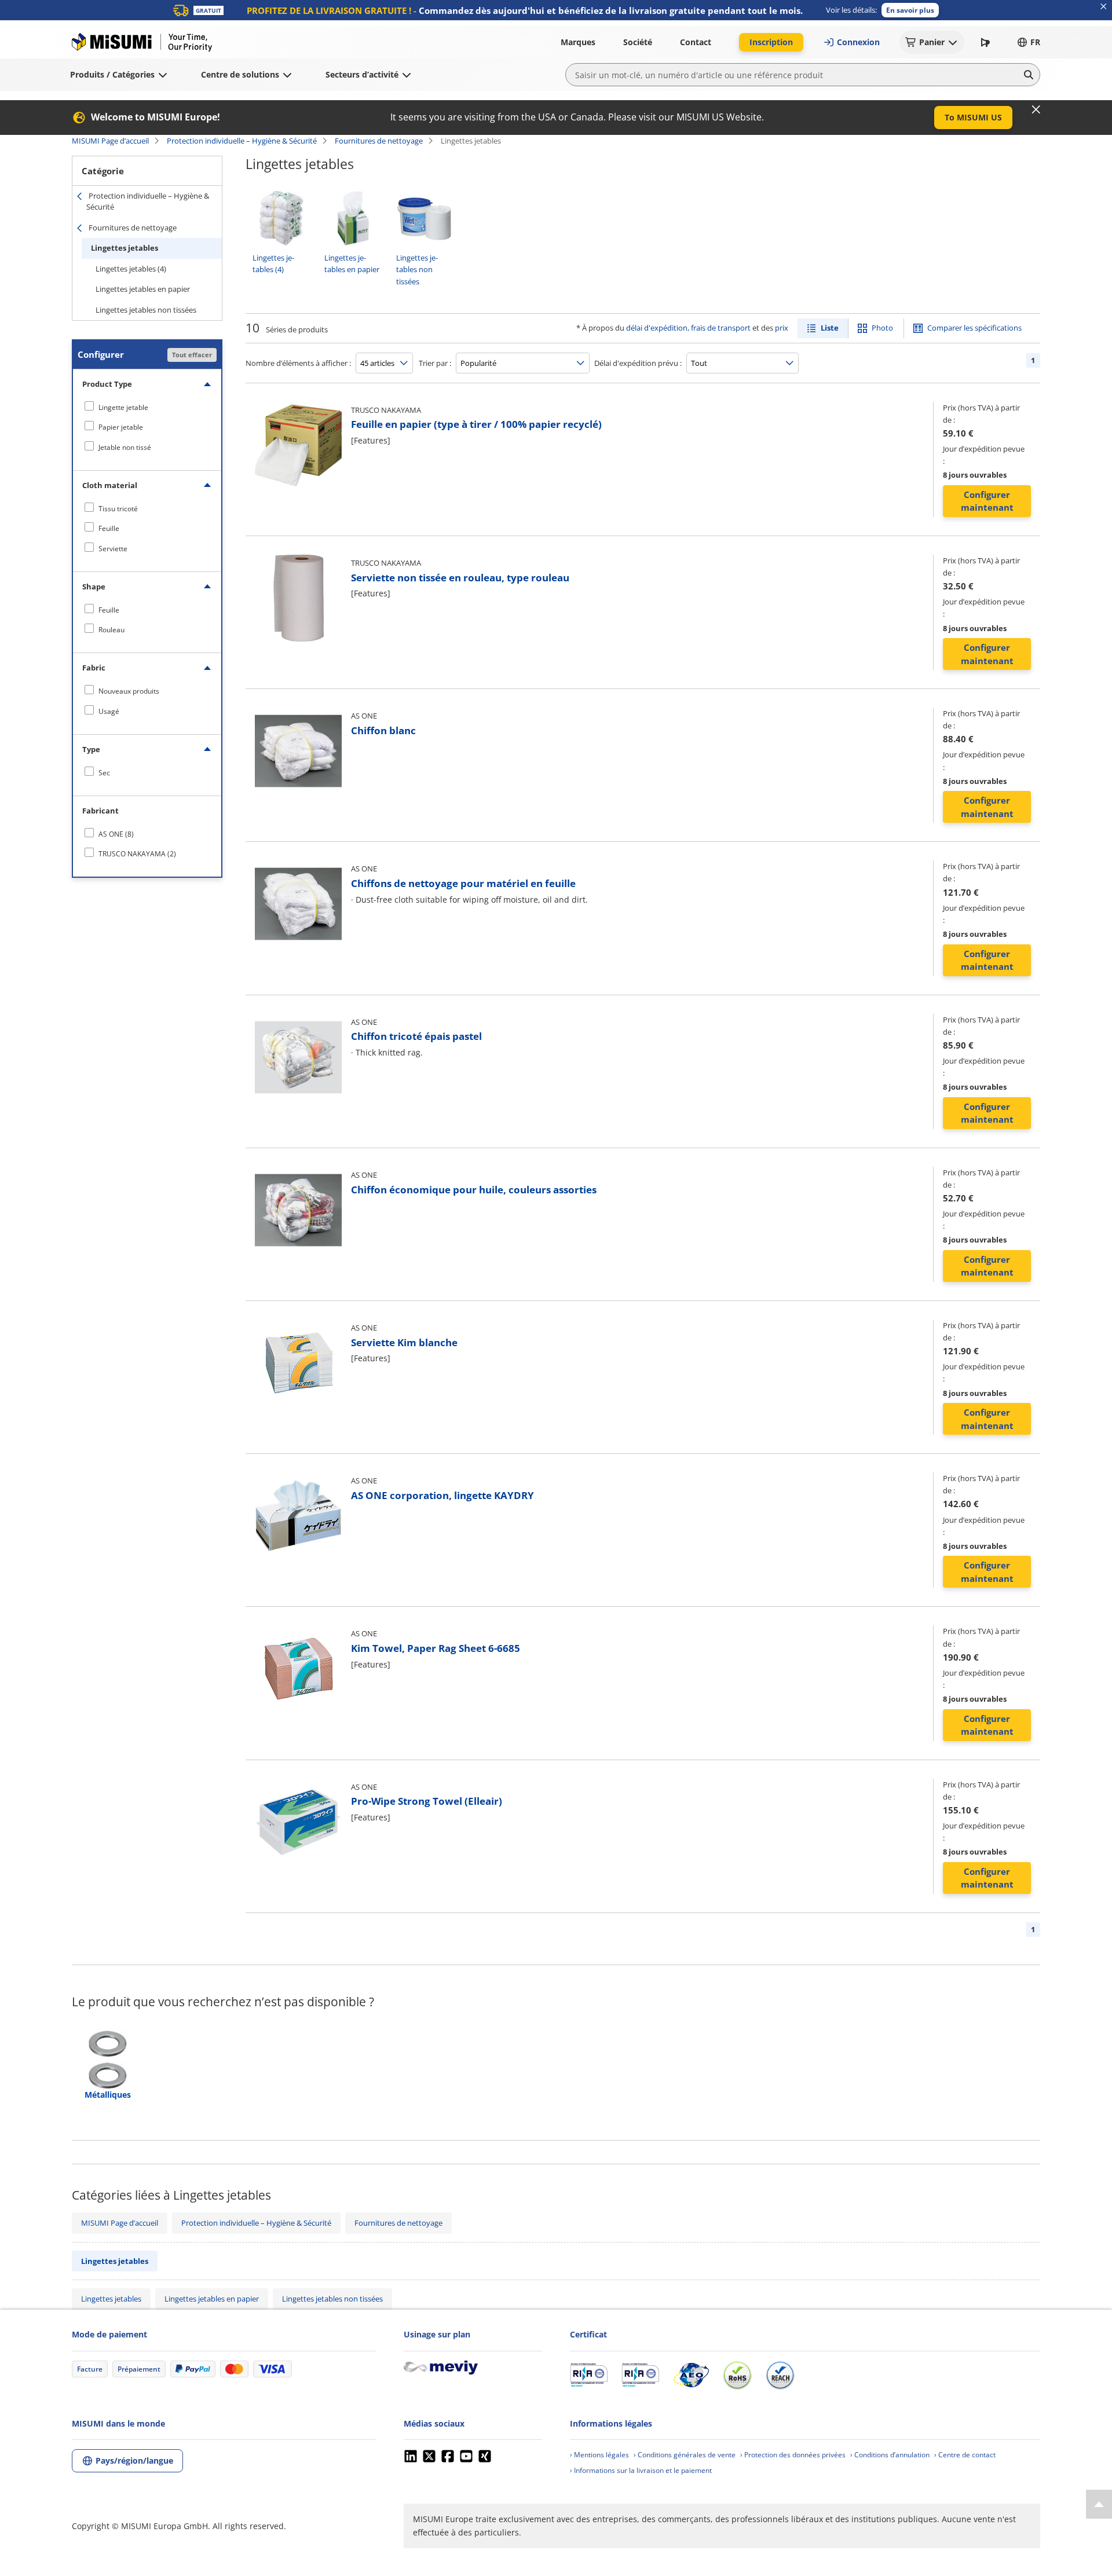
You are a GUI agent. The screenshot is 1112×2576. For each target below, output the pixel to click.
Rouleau (111, 630)
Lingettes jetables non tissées (146, 310)
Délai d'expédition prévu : (638, 363)
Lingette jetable (123, 407)
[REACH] (780, 2375)
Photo (882, 328)
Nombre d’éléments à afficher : (298, 363)
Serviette (113, 549)
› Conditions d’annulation (890, 2455)
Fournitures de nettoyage (379, 141)
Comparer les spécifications (974, 328)
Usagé (109, 711)
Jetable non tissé (125, 447)
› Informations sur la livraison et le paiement (641, 2470)
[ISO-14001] (640, 2375)
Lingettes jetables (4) (131, 269)
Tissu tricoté (118, 509)
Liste (830, 328)
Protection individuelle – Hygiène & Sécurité (242, 141)
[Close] (1036, 109)
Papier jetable (121, 427)
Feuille (109, 528)
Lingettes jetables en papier (143, 289)
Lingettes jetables (125, 248)
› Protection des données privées (793, 2455)
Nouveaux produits (129, 691)
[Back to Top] (1099, 2504)
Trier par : (435, 363)
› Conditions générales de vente (685, 2455)
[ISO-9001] (589, 2375)
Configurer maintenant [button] (987, 501)
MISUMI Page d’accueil (110, 141)
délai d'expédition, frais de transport (688, 328)
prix (782, 328)
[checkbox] (147, 407)
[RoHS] (737, 2375)
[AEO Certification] (691, 2375)
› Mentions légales (599, 2455)
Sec (104, 773)
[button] (910, 10)
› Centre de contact (965, 2455)
